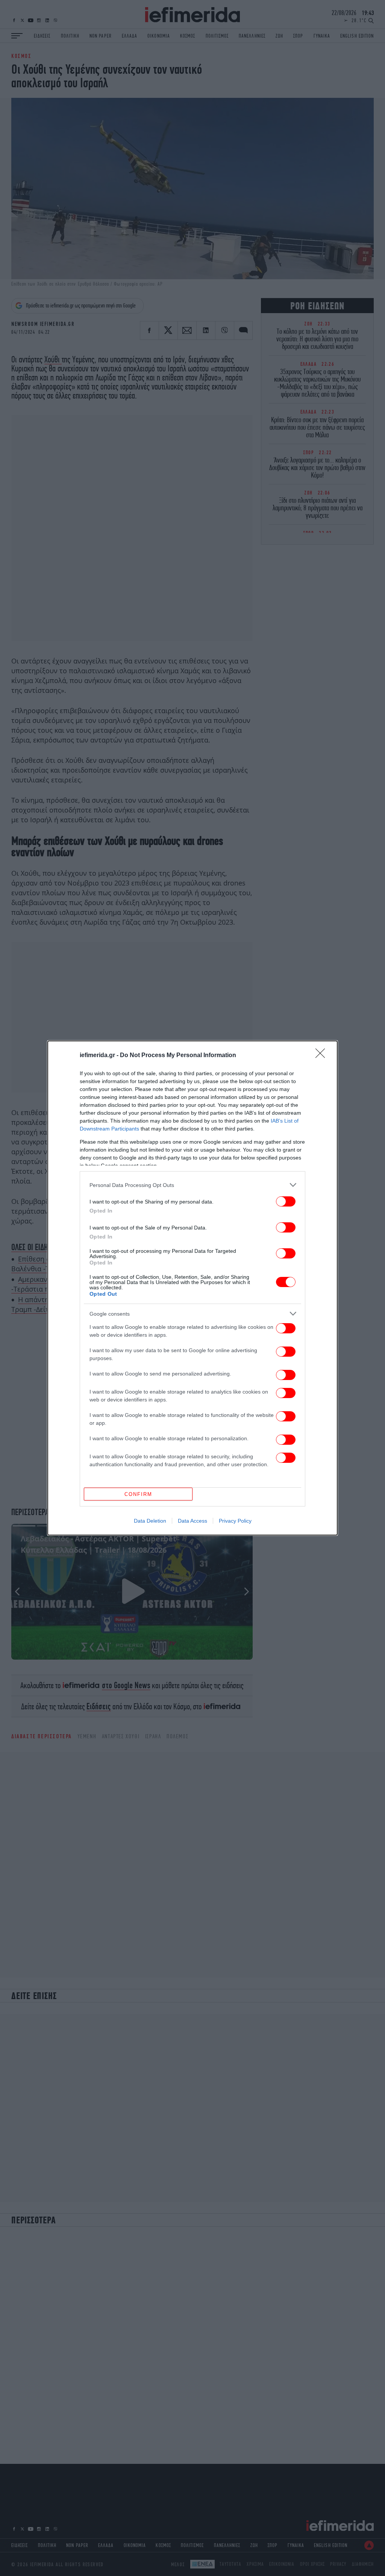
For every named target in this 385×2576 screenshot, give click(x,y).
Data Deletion (150, 1521)
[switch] (286, 1201)
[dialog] (192, 1288)
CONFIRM (138, 1494)
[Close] (323, 1056)
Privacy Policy (235, 1521)
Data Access (192, 1521)
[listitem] (192, 1185)
